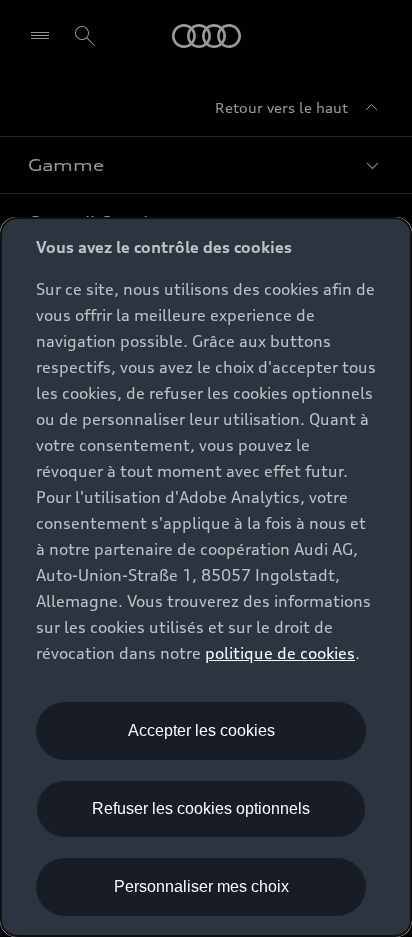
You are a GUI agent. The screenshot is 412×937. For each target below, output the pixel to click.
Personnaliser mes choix (201, 886)
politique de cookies (280, 653)
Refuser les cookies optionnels (201, 808)
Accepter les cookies (201, 730)
